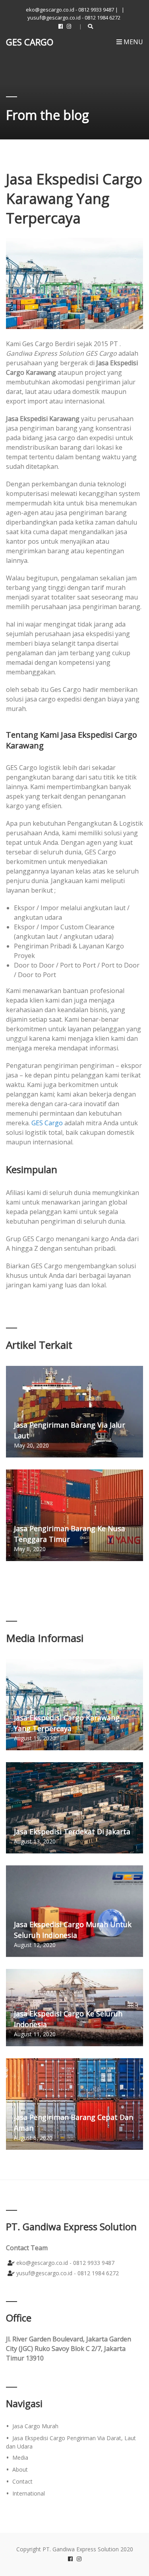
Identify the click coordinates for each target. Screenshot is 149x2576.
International (29, 2493)
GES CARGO (30, 42)
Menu (133, 42)
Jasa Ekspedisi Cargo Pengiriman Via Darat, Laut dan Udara (71, 2442)
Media (20, 2457)
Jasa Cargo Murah (35, 2426)
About (20, 2469)
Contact (22, 2481)
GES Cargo (47, 1123)
